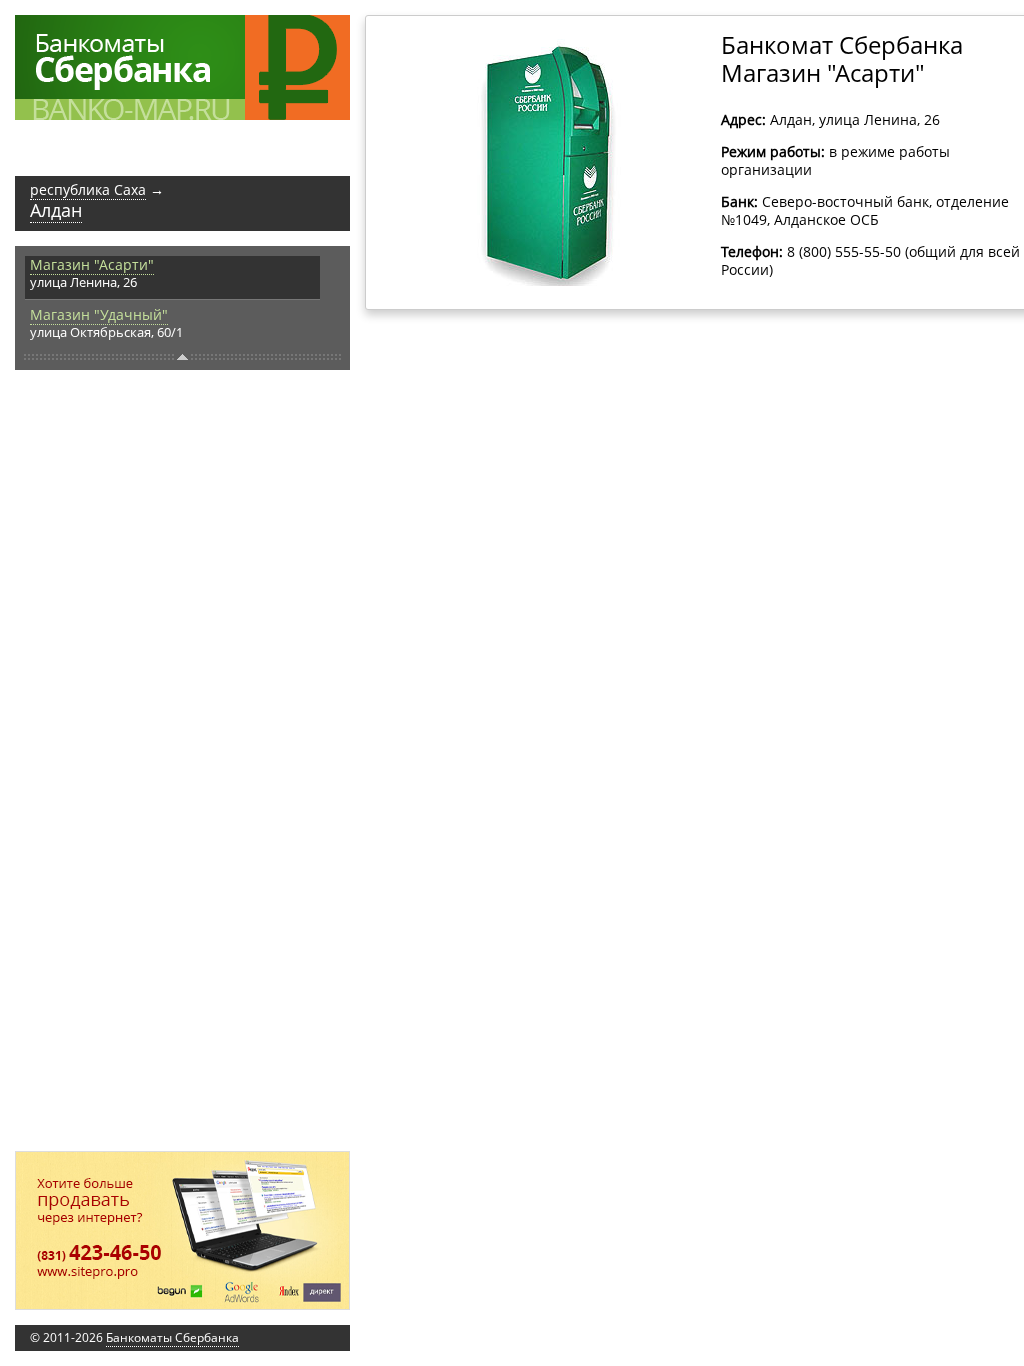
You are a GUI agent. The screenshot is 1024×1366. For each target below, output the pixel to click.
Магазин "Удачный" (99, 314)
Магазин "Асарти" (92, 264)
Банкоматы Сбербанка (172, 1337)
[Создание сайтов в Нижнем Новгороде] (182, 1230)
